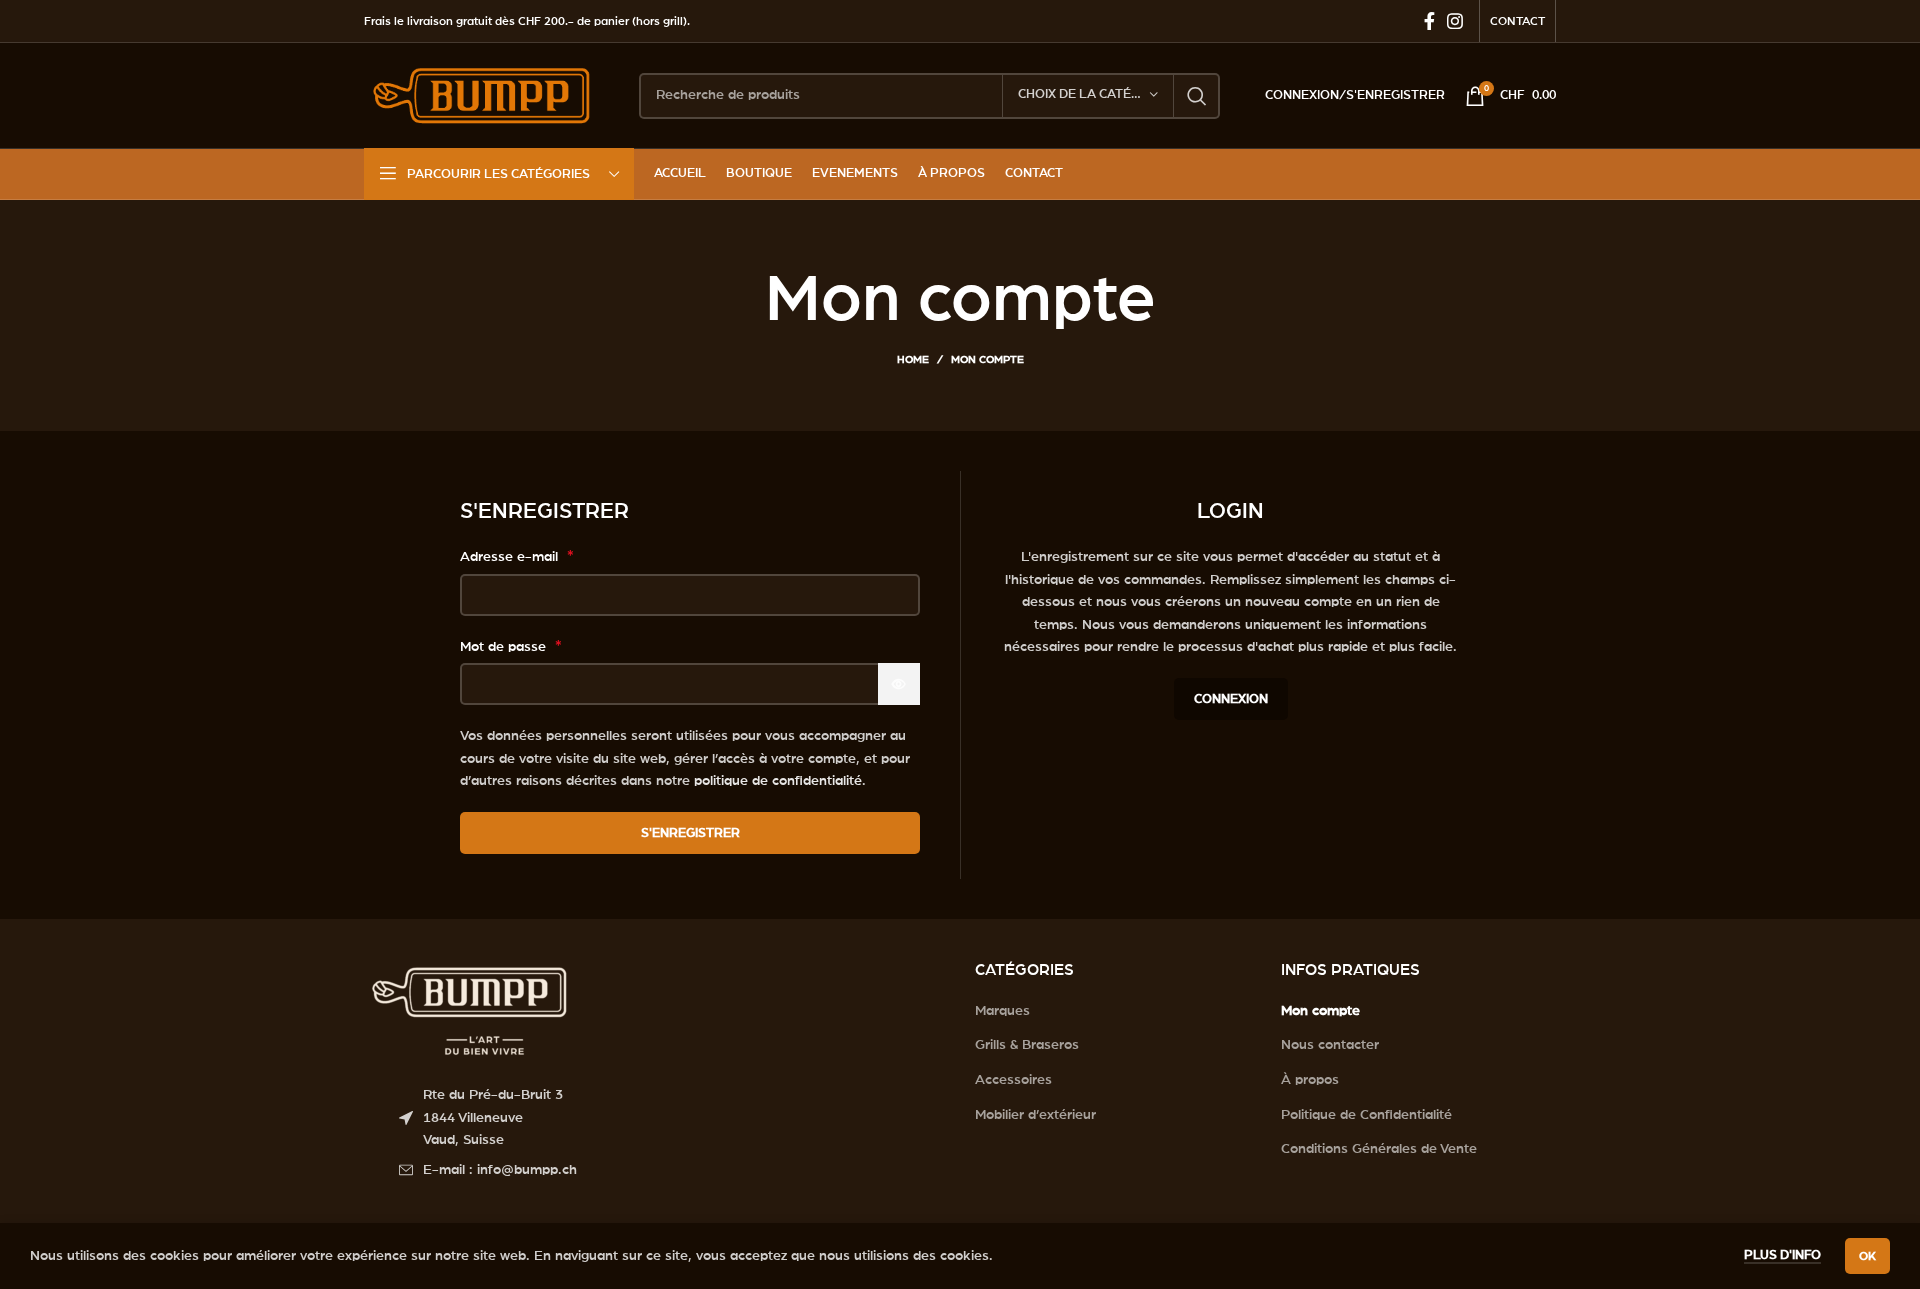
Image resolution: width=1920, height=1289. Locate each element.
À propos (1310, 1080)
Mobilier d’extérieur (1035, 1115)
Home (913, 359)
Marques (1002, 1011)
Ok (1867, 1256)
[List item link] (672, 1170)
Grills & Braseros (1027, 1045)
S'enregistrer (690, 833)
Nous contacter (1330, 1045)
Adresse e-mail (517, 556)
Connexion (1231, 699)
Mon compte (1320, 1011)
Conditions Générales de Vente (1379, 1149)
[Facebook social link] (1429, 21)
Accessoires (1013, 1080)
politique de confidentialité (778, 781)
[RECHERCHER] (1197, 96)
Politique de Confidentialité (1366, 1115)
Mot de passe (511, 646)
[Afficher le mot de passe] (899, 684)
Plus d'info (1782, 1255)
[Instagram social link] (1455, 21)
